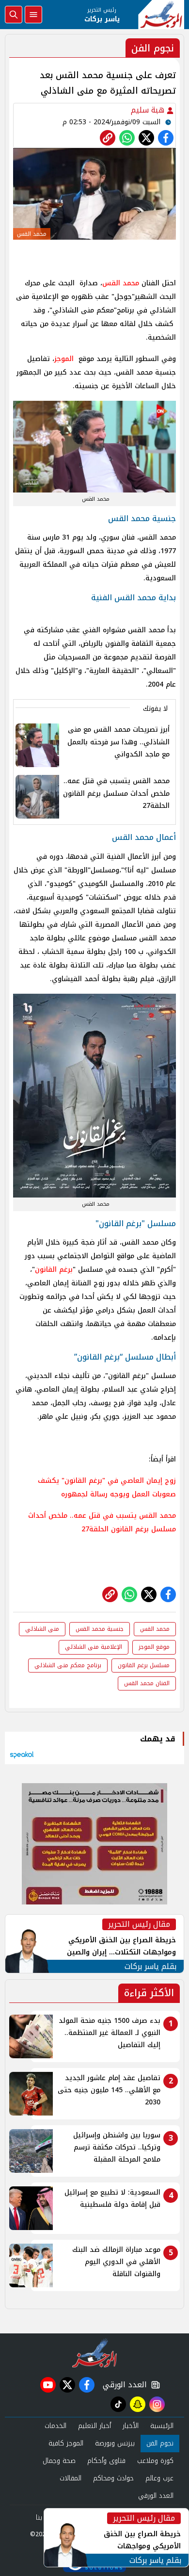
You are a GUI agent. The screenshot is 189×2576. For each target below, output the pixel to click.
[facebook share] (166, 138)
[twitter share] (146, 138)
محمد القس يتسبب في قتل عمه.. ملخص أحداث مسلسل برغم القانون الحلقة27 (102, 1522)
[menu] (33, 15)
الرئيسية (162, 2426)
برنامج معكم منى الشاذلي (68, 1665)
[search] (14, 15)
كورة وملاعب (155, 2461)
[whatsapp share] (127, 138)
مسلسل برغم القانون (144, 1665)
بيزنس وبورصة (115, 2443)
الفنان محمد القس (147, 1683)
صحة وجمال (59, 2461)
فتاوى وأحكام (106, 2461)
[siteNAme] (161, 15)
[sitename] (95, 2353)
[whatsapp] (108, 138)
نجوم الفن (160, 2443)
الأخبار (131, 2426)
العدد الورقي (123, 2385)
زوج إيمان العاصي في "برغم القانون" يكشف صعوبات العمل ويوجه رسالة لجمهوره (107, 1487)
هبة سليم (149, 110)
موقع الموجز (154, 1647)
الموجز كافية (66, 2443)
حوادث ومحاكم (113, 2478)
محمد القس (121, 283)
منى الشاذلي (42, 1629)
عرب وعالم (159, 2478)
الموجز (64, 359)
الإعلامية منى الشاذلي (94, 1647)
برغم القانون (54, 1270)
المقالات (71, 2478)
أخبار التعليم (94, 2426)
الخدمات (55, 2426)
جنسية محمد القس (100, 1629)
